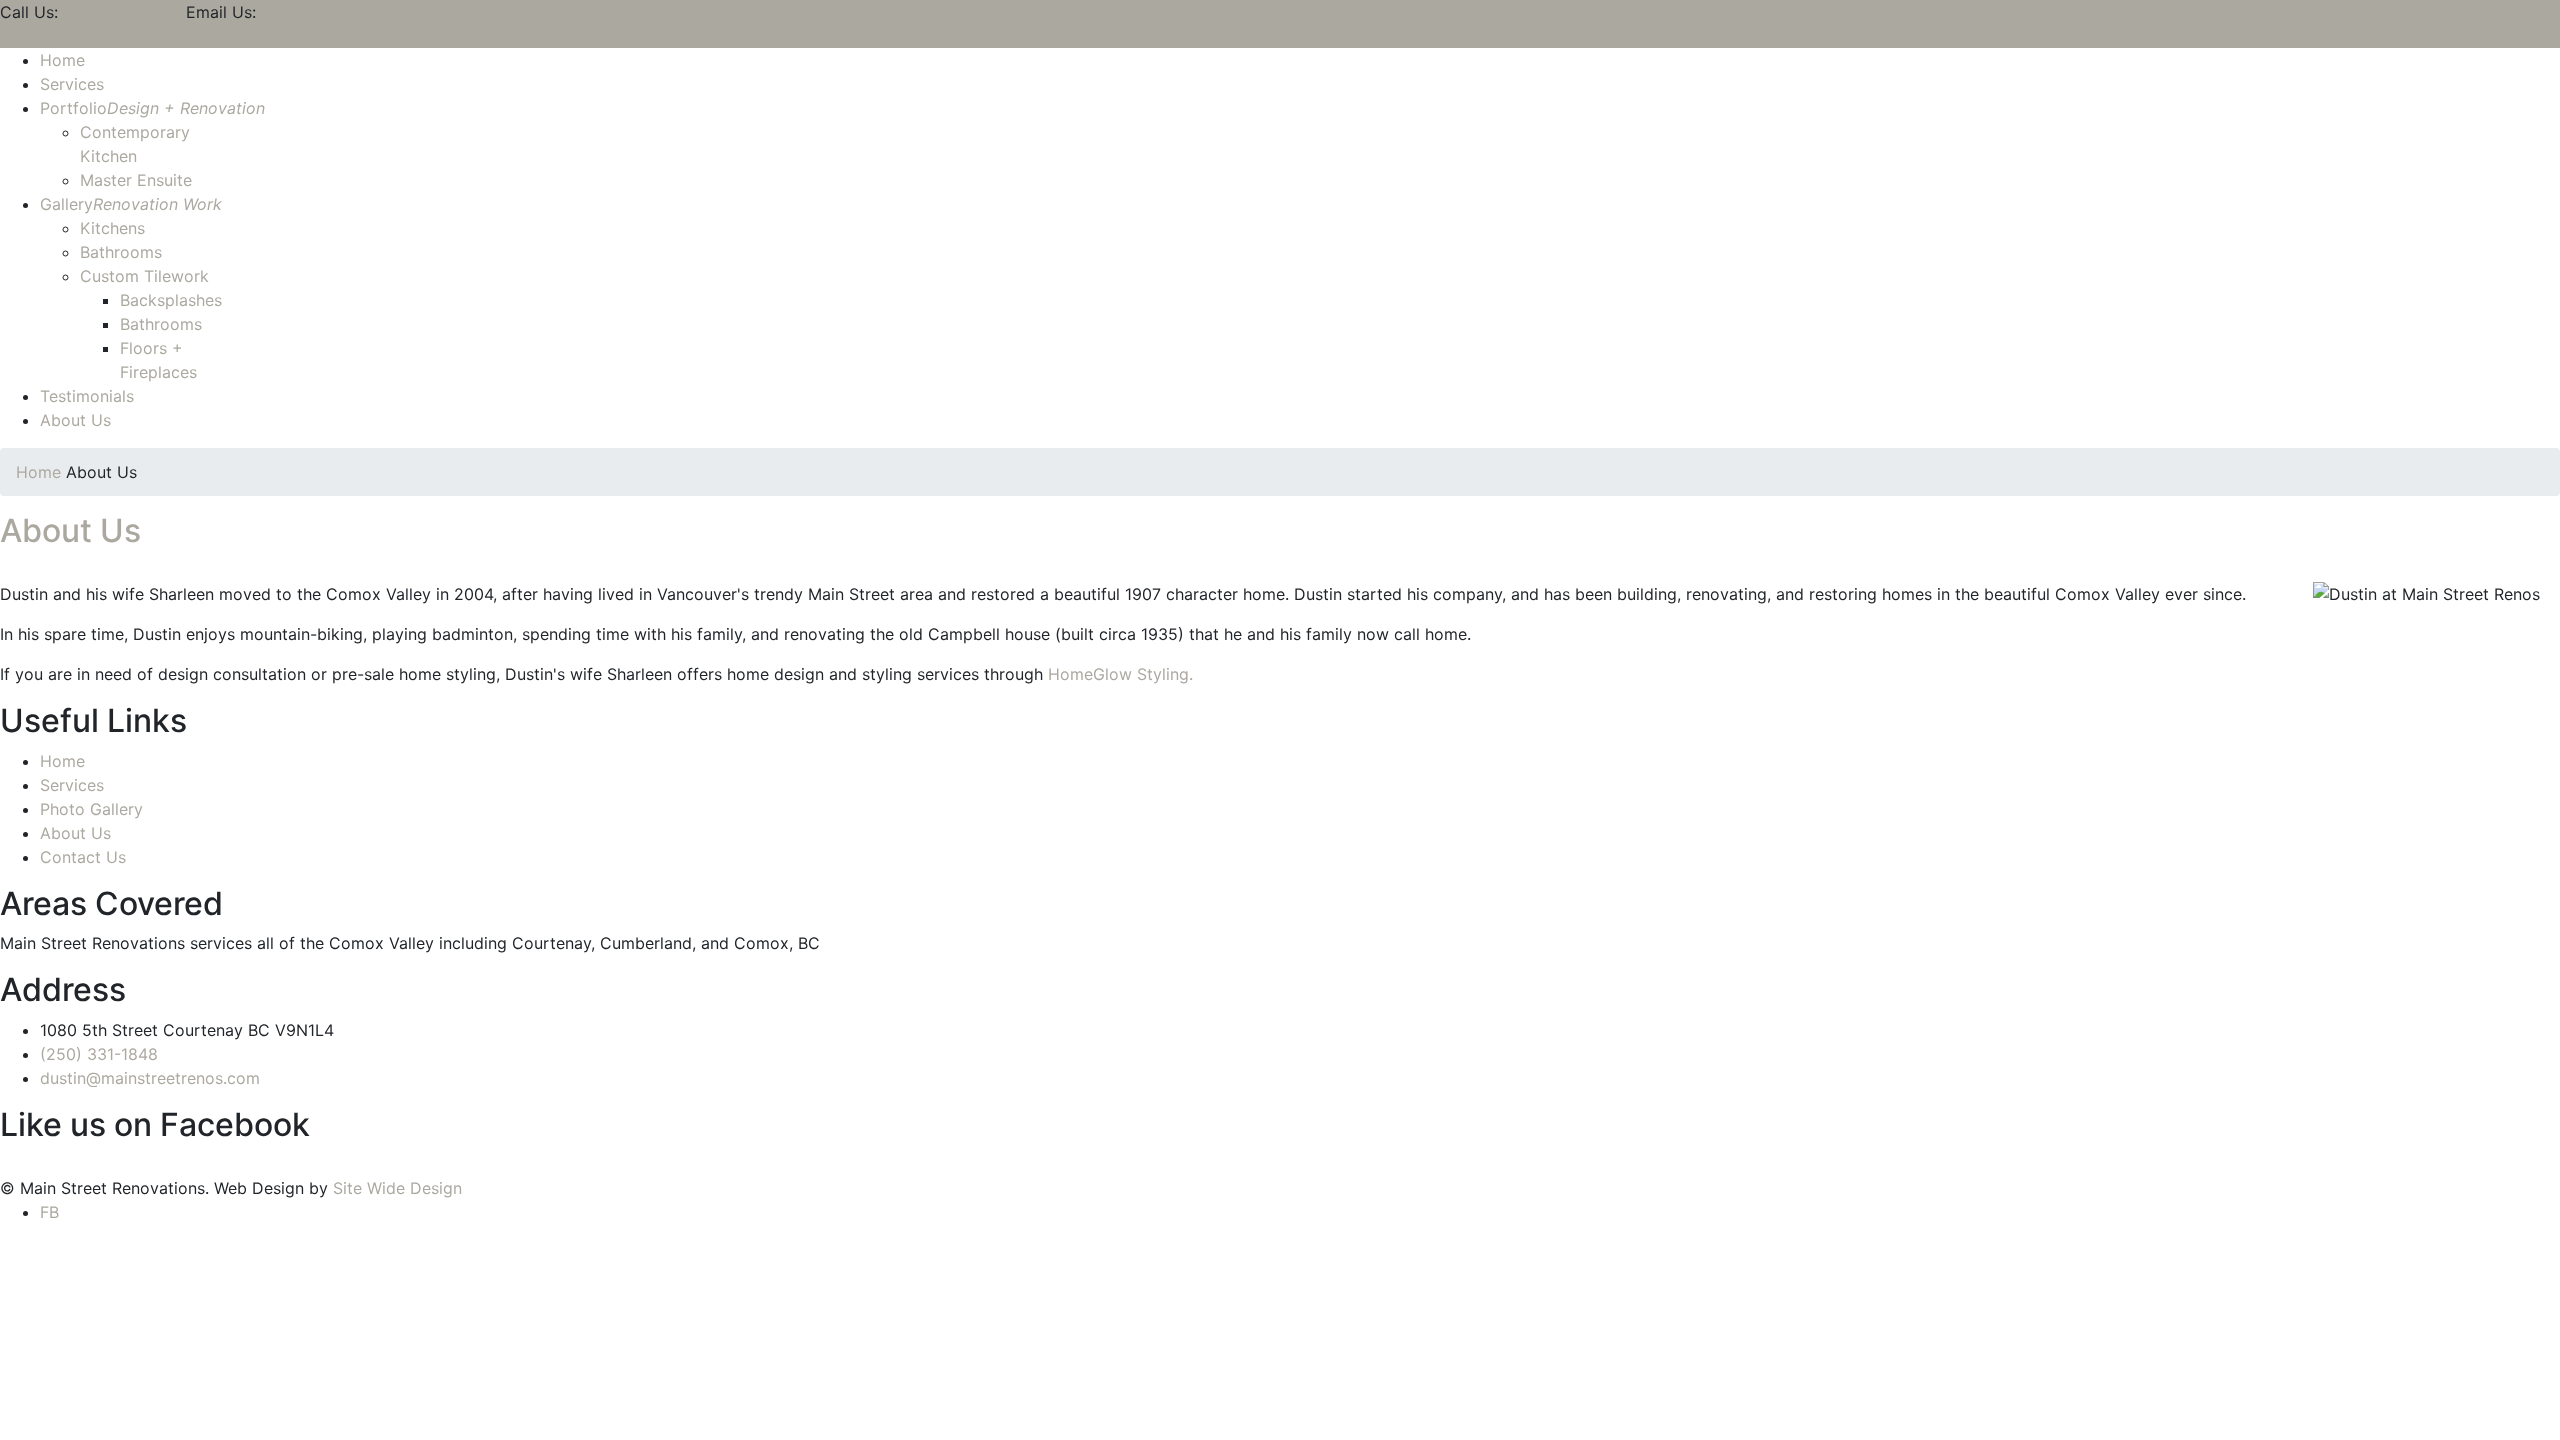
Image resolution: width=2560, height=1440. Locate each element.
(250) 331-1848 (122, 12)
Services (72, 84)
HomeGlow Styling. (1120, 674)
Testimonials (87, 396)
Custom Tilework (144, 276)
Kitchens (112, 228)
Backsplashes (171, 300)
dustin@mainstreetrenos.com (371, 12)
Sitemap (188, 36)
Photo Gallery (91, 809)
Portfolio (152, 108)
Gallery (131, 204)
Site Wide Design (397, 1188)
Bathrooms (121, 252)
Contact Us (114, 36)
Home (62, 60)
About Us (35, 36)
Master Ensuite (136, 180)
